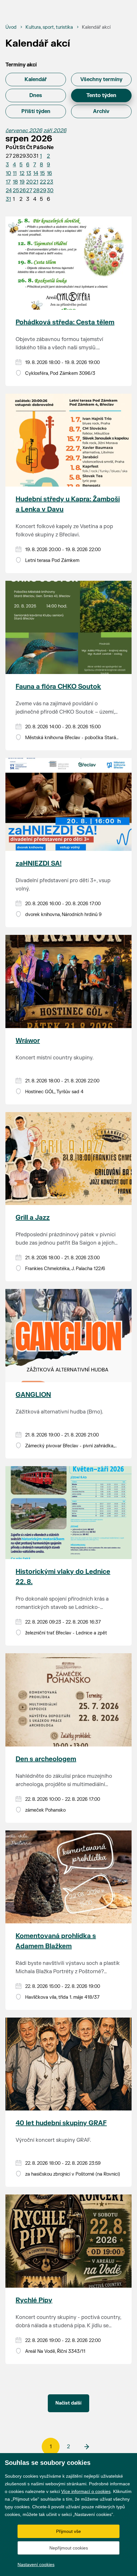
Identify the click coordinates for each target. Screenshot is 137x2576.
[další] (86, 2447)
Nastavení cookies (36, 2565)
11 (15, 173)
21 (36, 182)
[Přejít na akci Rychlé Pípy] (68, 2241)
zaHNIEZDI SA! (39, 864)
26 (23, 191)
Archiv (101, 111)
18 (15, 182)
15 (42, 173)
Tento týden (101, 95)
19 (22, 182)
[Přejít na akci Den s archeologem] (68, 1700)
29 (43, 191)
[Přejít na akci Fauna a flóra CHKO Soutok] (68, 627)
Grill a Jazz (33, 1218)
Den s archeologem (46, 1759)
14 (36, 173)
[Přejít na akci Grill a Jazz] (68, 1159)
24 (9, 191)
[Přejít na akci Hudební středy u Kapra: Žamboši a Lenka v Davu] (68, 440)
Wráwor (28, 1041)
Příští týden (36, 111)
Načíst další (68, 2403)
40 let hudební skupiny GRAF (61, 2123)
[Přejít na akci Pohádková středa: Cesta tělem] (68, 263)
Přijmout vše (68, 2531)
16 (49, 173)
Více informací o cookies (86, 2491)
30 (50, 191)
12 (22, 173)
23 (50, 182)
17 (8, 182)
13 (29, 173)
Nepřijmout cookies (69, 2548)
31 (8, 199)
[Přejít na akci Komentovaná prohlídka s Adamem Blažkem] (68, 1877)
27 (29, 191)
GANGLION (33, 1395)
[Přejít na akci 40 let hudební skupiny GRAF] (68, 2064)
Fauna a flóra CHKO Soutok (58, 687)
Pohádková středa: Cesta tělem (65, 322)
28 (36, 191)
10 (8, 173)
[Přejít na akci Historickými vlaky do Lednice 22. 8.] (68, 1513)
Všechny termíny (101, 80)
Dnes (36, 95)
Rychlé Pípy (34, 2300)
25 (16, 191)
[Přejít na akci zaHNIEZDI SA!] (68, 804)
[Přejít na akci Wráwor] (68, 981)
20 (29, 182)
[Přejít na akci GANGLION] (68, 1335)
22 (43, 182)
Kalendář (36, 80)
